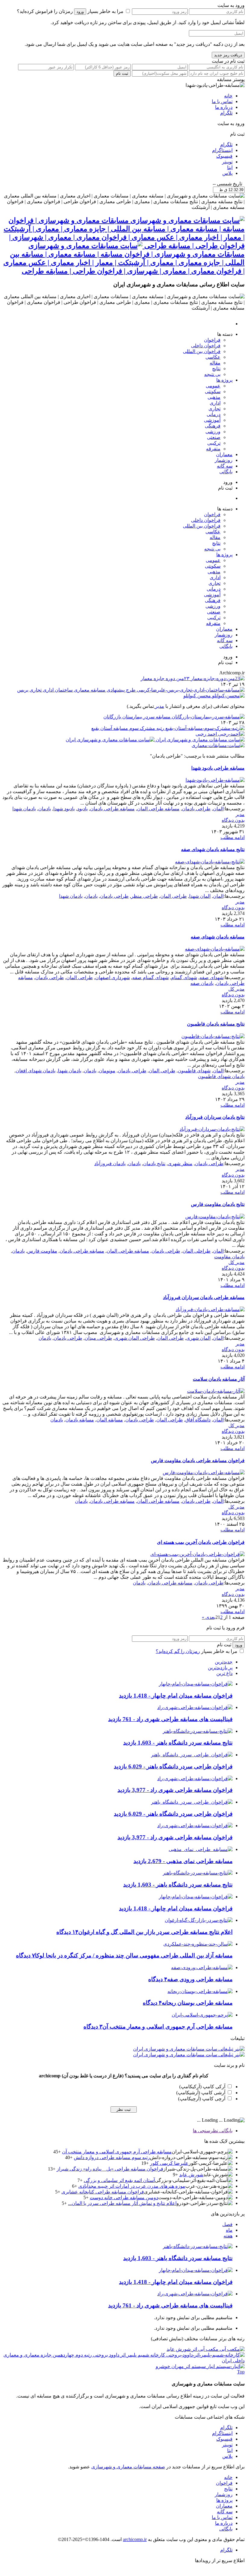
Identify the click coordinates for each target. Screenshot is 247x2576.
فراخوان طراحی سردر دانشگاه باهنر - (173, 1766)
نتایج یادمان (154, 1163)
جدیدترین (224, 1662)
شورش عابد (191, 2175)
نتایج (216, 369)
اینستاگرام (222, 150)
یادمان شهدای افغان (36, 1071)
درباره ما (224, 107)
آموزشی (212, 420)
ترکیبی (214, 443)
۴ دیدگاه (158, 1979)
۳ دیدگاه (93, 2027)
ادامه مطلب (233, 837)
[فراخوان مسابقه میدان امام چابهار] (196, 1684)
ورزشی (213, 432)
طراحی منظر (144, 896)
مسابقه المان (110, 1420)
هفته (228, 2236)
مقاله (215, 363)
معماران (224, 454)
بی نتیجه (212, 374)
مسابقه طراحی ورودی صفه (200, 1979)
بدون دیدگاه (233, 820)
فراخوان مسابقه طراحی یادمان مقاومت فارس (198, 1460)
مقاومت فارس (42, 1251)
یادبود (82, 809)
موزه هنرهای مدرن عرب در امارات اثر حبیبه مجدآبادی (132, 2186)
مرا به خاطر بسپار (105, 11)
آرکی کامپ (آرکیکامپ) (202, 2087)
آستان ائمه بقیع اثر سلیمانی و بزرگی (119, 2180)
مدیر (159, 706)
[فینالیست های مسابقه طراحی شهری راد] (195, 1707)
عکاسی (213, 357)
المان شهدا (200, 896)
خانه (228, 96)
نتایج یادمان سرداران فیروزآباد (215, 1117)
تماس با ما (222, 101)
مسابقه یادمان (80, 1420)
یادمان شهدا (24, 809)
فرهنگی (213, 426)
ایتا (230, 167)
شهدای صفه (211, 977)
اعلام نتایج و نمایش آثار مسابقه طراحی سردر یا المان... (122, 2203)
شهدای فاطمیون (194, 1071)
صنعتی (214, 437)
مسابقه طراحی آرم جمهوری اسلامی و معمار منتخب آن (167, 2027)
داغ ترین (224, 1673)
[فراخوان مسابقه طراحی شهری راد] (195, 1778)
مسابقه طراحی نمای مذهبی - (183, 1861)
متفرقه (213, 449)
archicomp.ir (135, 2539)
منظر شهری (180, 1163)
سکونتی (213, 391)
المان (218, 809)
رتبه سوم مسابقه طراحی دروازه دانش (112, 2157)
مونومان (107, 1071)
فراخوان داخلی (206, 346)
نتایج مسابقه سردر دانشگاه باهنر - (178, 1743)
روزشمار (224, 460)
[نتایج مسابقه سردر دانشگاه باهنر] (198, 1731)
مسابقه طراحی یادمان (112, 809)
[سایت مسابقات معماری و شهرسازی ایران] (218, 745)
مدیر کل (236, 989)
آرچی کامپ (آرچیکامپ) (202, 2099)
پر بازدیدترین (220, 1668)
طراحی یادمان (196, 809)
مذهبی (214, 397)
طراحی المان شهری (135, 1338)
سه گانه (225, 466)
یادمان (45, 809)
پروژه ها (224, 380)
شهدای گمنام (184, 977)
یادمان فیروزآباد (110, 1163)
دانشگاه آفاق (198, 1420)
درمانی (214, 414)
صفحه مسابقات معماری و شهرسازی (128, 2467)
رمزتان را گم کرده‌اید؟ (178, 1651)
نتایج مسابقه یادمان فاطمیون (216, 1024)
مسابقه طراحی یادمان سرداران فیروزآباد (204, 1297)
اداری (215, 403)
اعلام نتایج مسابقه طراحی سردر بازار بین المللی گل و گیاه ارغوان (155, 1932)
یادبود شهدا (64, 809)
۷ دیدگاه (25, 1955)
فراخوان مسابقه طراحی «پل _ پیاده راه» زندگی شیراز (110, 2169)
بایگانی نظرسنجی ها (213, 2131)
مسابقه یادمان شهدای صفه (218, 937)
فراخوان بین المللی (202, 351)
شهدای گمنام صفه (150, 977)
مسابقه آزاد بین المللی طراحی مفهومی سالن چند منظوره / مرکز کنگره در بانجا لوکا (134, 1955)
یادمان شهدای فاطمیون (221, 1076)
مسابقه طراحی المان (158, 809)
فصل (227, 2224)
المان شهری (198, 1338)
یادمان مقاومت (229, 1257)
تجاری (214, 409)
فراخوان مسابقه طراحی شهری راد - (175, 1790)
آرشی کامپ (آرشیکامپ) (201, 2093)
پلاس (227, 173)
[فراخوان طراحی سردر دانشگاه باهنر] (192, 1755)
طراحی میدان (98, 1338)
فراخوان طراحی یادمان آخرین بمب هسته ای (201, 1542)
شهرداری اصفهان (113, 977)
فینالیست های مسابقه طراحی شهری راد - (170, 1719)
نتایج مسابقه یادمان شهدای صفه (213, 849)
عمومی (213, 386)
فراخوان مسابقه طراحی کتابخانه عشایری (103, 2192)
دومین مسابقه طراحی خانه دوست (124, 2198)
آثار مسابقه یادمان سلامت (219, 1379)
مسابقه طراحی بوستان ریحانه (197, 2003)
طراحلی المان (197, 1251)
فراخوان (212, 340)
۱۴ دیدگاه (67, 1932)
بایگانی (226, 472)
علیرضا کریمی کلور (169, 2163)
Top (241, 2372)
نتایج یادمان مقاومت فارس (218, 1204)
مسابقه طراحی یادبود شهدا (218, 768)
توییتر (227, 162)
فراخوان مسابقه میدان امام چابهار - (176, 1696)
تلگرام (226, 113)
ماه (229, 2230)
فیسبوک (224, 156)
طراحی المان (174, 896)
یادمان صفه (202, 983)
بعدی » (209, 1617)
